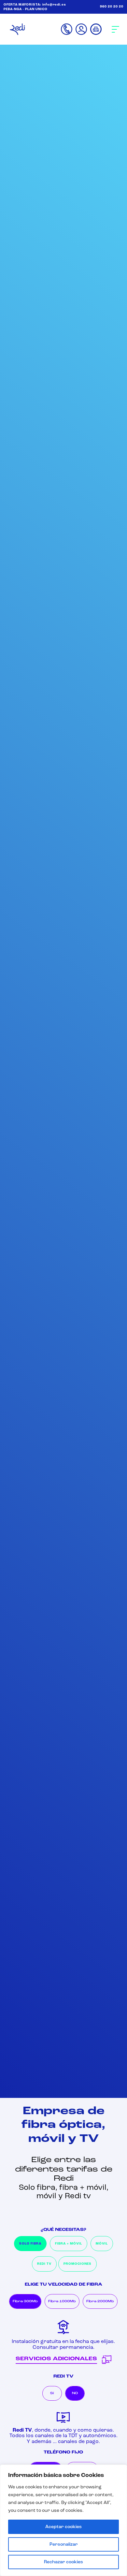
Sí (52, 2393)
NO (75, 2393)
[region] (63, 2520)
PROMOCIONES (78, 2264)
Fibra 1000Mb (62, 2301)
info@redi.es (54, 5)
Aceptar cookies (63, 2527)
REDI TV (44, 2264)
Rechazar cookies (63, 2562)
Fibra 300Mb (25, 2301)
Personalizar (64, 2544)
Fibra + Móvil (69, 2244)
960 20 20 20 (112, 7)
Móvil (102, 2244)
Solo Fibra (30, 2244)
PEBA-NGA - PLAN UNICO (26, 9)
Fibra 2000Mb (100, 2301)
